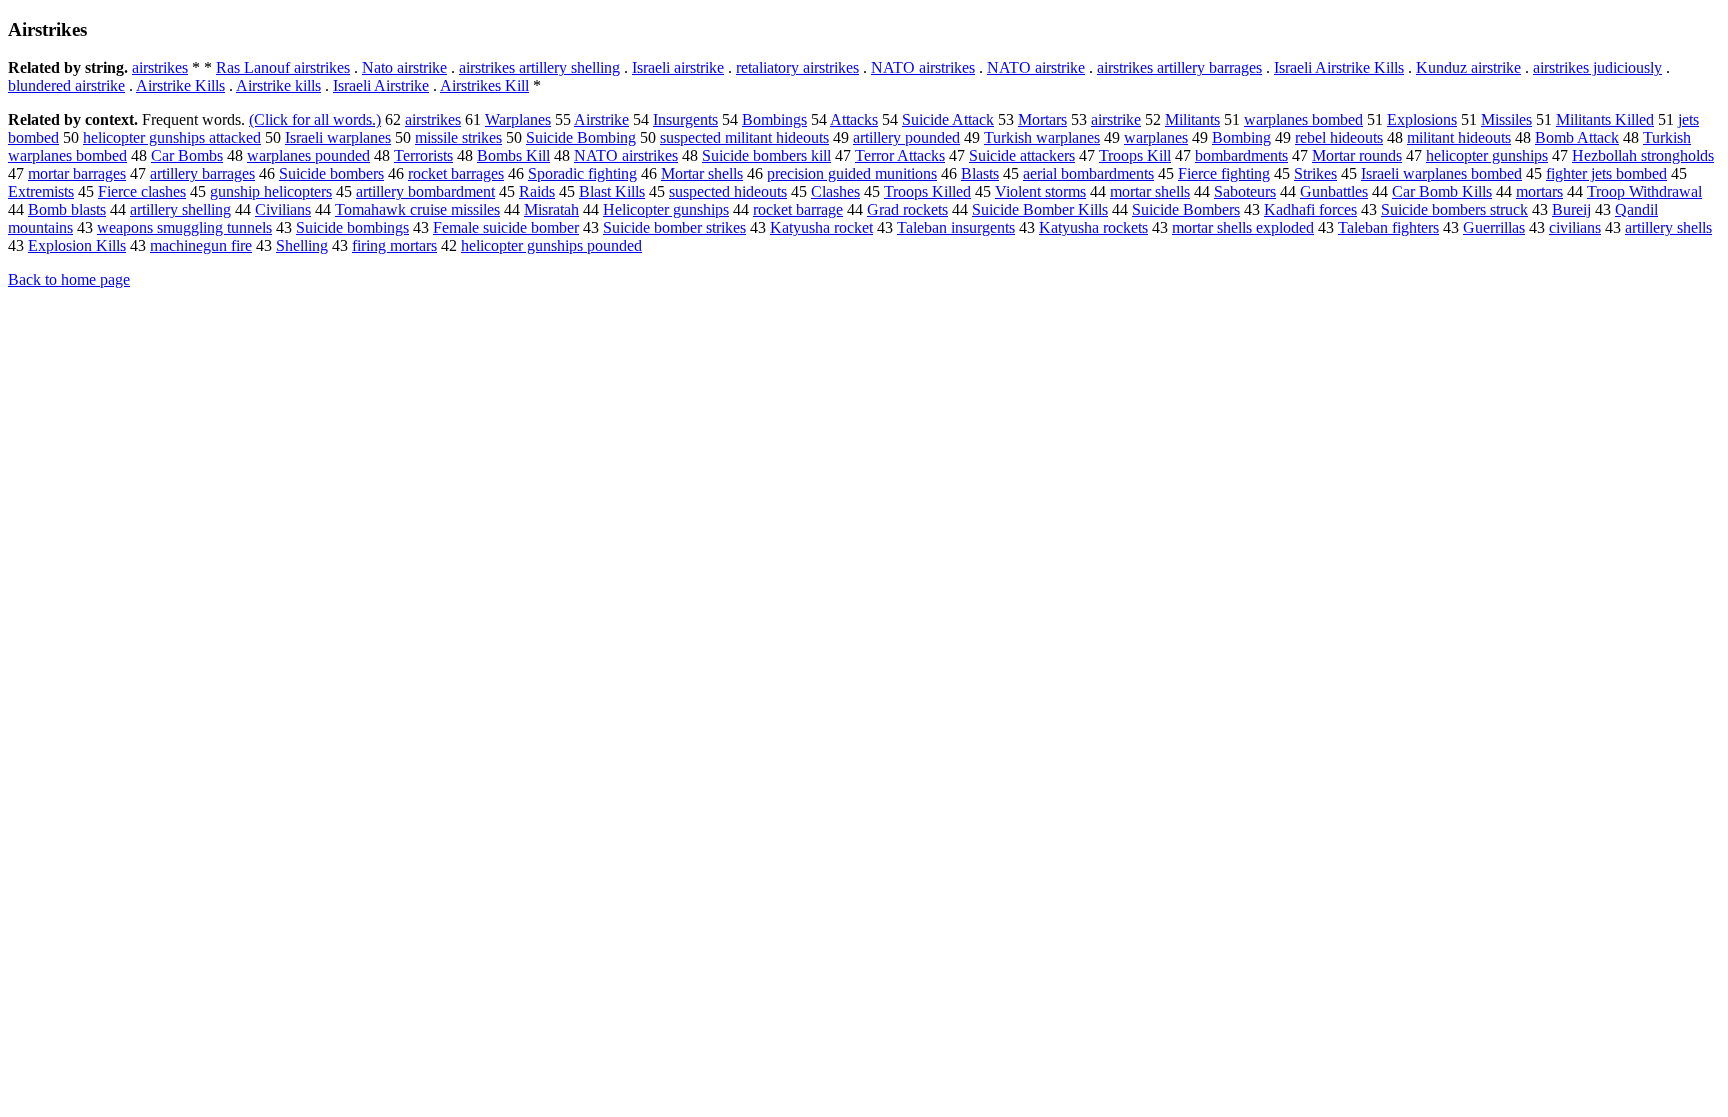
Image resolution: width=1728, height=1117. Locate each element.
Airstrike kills (278, 85)
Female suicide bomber (506, 227)
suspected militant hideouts (744, 137)
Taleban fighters (1388, 227)
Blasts (980, 173)
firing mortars (394, 245)
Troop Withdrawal (1644, 191)
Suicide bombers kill (766, 155)
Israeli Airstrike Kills (1339, 67)
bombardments (1241, 155)
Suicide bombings (352, 227)
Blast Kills (612, 191)
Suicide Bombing (581, 137)
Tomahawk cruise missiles (417, 209)
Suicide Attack (948, 119)
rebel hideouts (1339, 137)
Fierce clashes (142, 191)
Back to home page (69, 279)
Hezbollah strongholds (1643, 155)
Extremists (41, 191)
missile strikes (458, 137)
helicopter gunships (1487, 155)
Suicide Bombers (1186, 209)
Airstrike (601, 119)
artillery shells (1668, 227)
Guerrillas (1494, 227)
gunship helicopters (271, 191)
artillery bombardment (425, 191)
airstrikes (160, 67)
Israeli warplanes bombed (1441, 173)
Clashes (835, 191)
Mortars (1042, 119)
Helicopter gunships (666, 209)
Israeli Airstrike (381, 85)
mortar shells (1150, 191)
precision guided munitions (852, 173)
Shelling (302, 245)
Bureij (1571, 209)
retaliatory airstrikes (797, 67)
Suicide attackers (1022, 155)
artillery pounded (906, 137)
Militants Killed (1605, 119)
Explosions (1422, 119)
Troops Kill (1135, 155)
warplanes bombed (1303, 119)
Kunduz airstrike (1468, 67)
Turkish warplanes (1042, 137)
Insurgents (685, 119)
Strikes (1315, 173)
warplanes (1156, 137)
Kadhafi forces (1310, 209)
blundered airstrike (66, 85)
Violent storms (1040, 191)
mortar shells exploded (1243, 227)
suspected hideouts (728, 191)
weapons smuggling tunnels (184, 227)
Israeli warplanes (338, 137)
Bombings (774, 119)
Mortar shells (702, 173)
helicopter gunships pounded (551, 245)
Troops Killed (927, 191)
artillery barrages (202, 173)
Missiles (1506, 119)
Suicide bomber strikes (674, 227)
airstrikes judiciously (1597, 67)
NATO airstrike (1036, 67)
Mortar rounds (1357, 155)
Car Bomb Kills (1442, 191)
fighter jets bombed (1606, 173)
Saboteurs (1245, 191)
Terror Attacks (900, 155)
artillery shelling (180, 209)
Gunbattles (1334, 191)
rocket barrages (456, 173)
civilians (1575, 227)
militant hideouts (1459, 137)
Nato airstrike (404, 67)
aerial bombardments (1088, 173)
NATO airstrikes (923, 67)
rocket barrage (798, 209)
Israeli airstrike (678, 67)
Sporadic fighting (582, 173)
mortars (1539, 191)
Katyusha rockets (1093, 227)
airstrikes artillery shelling (539, 67)
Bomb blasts (67, 209)
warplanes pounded (308, 155)
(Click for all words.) (315, 119)
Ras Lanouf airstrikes (283, 67)
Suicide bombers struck (1454, 209)
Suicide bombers (331, 173)
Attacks (854, 119)
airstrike (1116, 119)
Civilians (283, 209)
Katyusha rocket (821, 227)
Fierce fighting (1224, 173)
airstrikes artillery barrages (1179, 67)
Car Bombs (187, 155)
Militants (1192, 119)
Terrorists (423, 155)
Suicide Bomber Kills (1040, 209)
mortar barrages (77, 173)
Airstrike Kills (180, 85)
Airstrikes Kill (484, 85)
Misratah (551, 209)
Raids (537, 191)
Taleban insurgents (956, 227)
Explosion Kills (77, 245)
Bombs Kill (513, 155)
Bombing (1241, 137)
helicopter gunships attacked (172, 137)
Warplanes (518, 119)
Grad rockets (907, 209)
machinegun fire (201, 245)
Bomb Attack (1577, 137)
